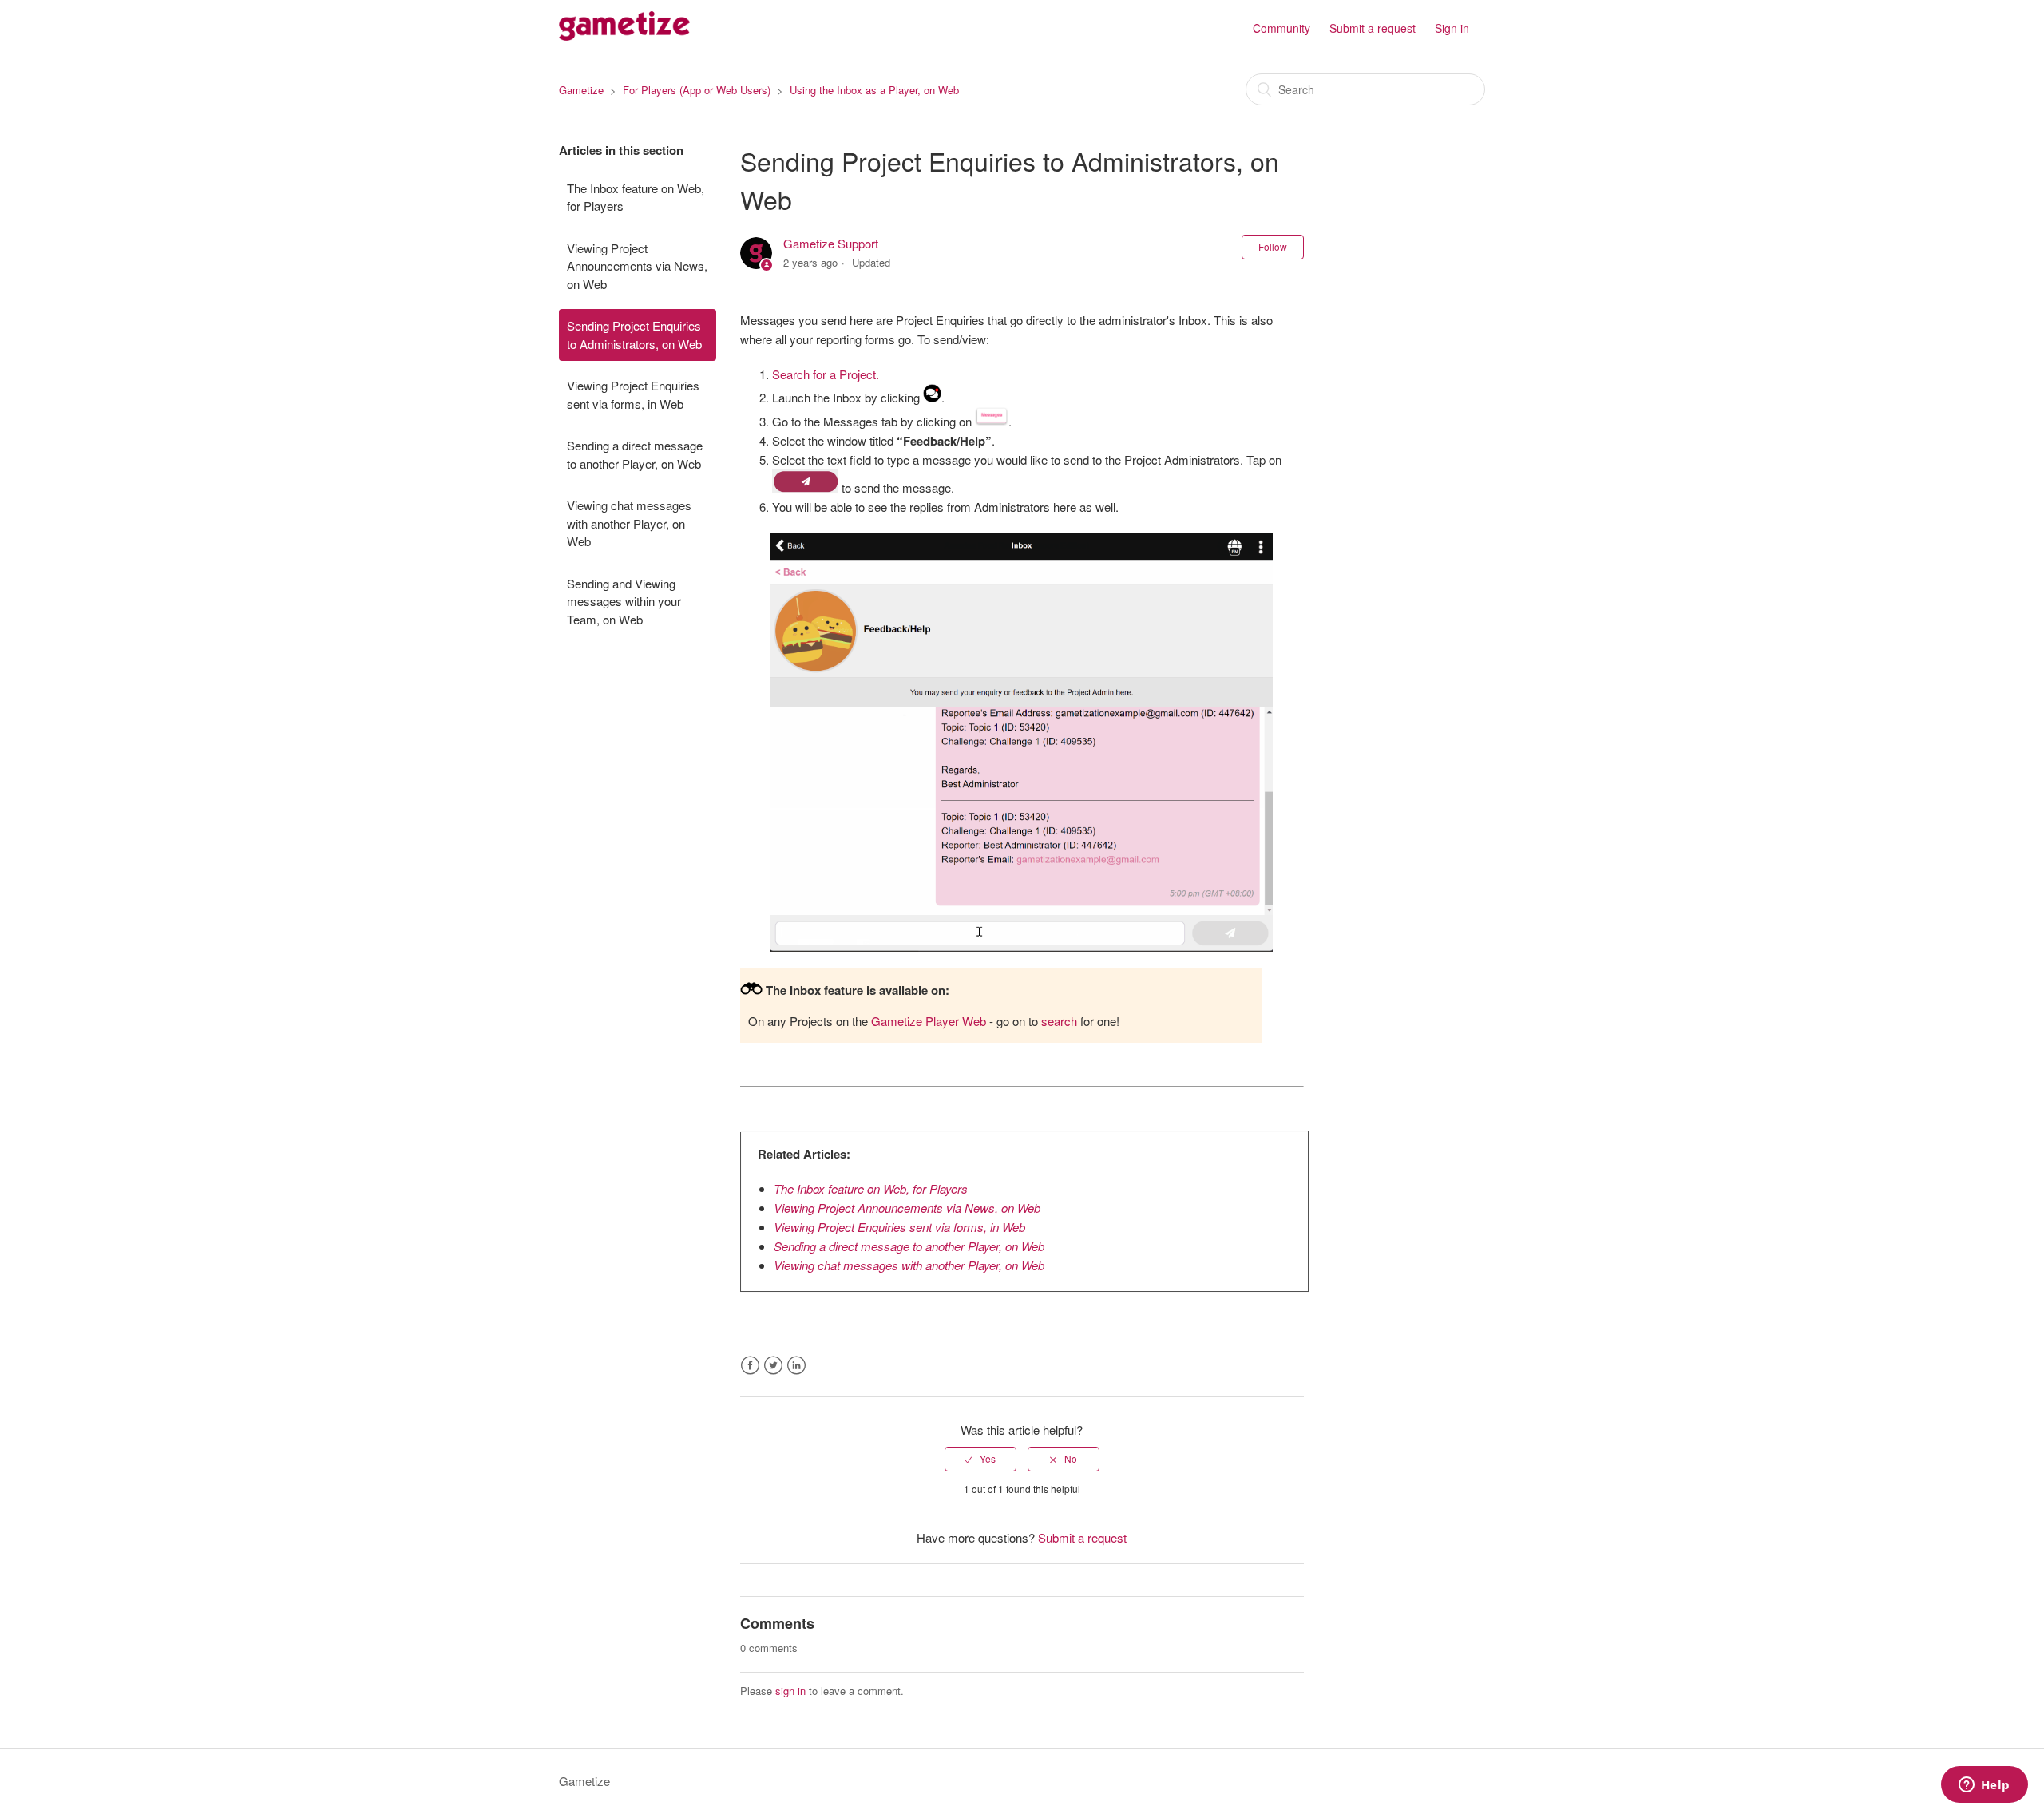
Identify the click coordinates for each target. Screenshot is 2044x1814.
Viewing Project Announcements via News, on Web (637, 266)
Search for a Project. (826, 374)
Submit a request (1373, 28)
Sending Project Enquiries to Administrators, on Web (634, 335)
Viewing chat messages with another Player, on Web (629, 523)
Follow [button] (1273, 246)
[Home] (624, 36)
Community (1281, 28)
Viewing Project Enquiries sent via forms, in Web (633, 394)
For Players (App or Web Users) (697, 90)
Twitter (773, 1366)
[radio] (980, 1459)
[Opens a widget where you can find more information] (1984, 1786)
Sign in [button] (1452, 28)
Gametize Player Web (929, 1021)
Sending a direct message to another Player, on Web (635, 454)
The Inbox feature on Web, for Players (636, 197)
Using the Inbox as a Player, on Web (874, 90)
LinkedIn (796, 1366)
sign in (790, 1691)
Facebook (750, 1366)
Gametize (581, 90)
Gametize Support (831, 243)
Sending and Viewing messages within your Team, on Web (624, 601)
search (1059, 1021)
